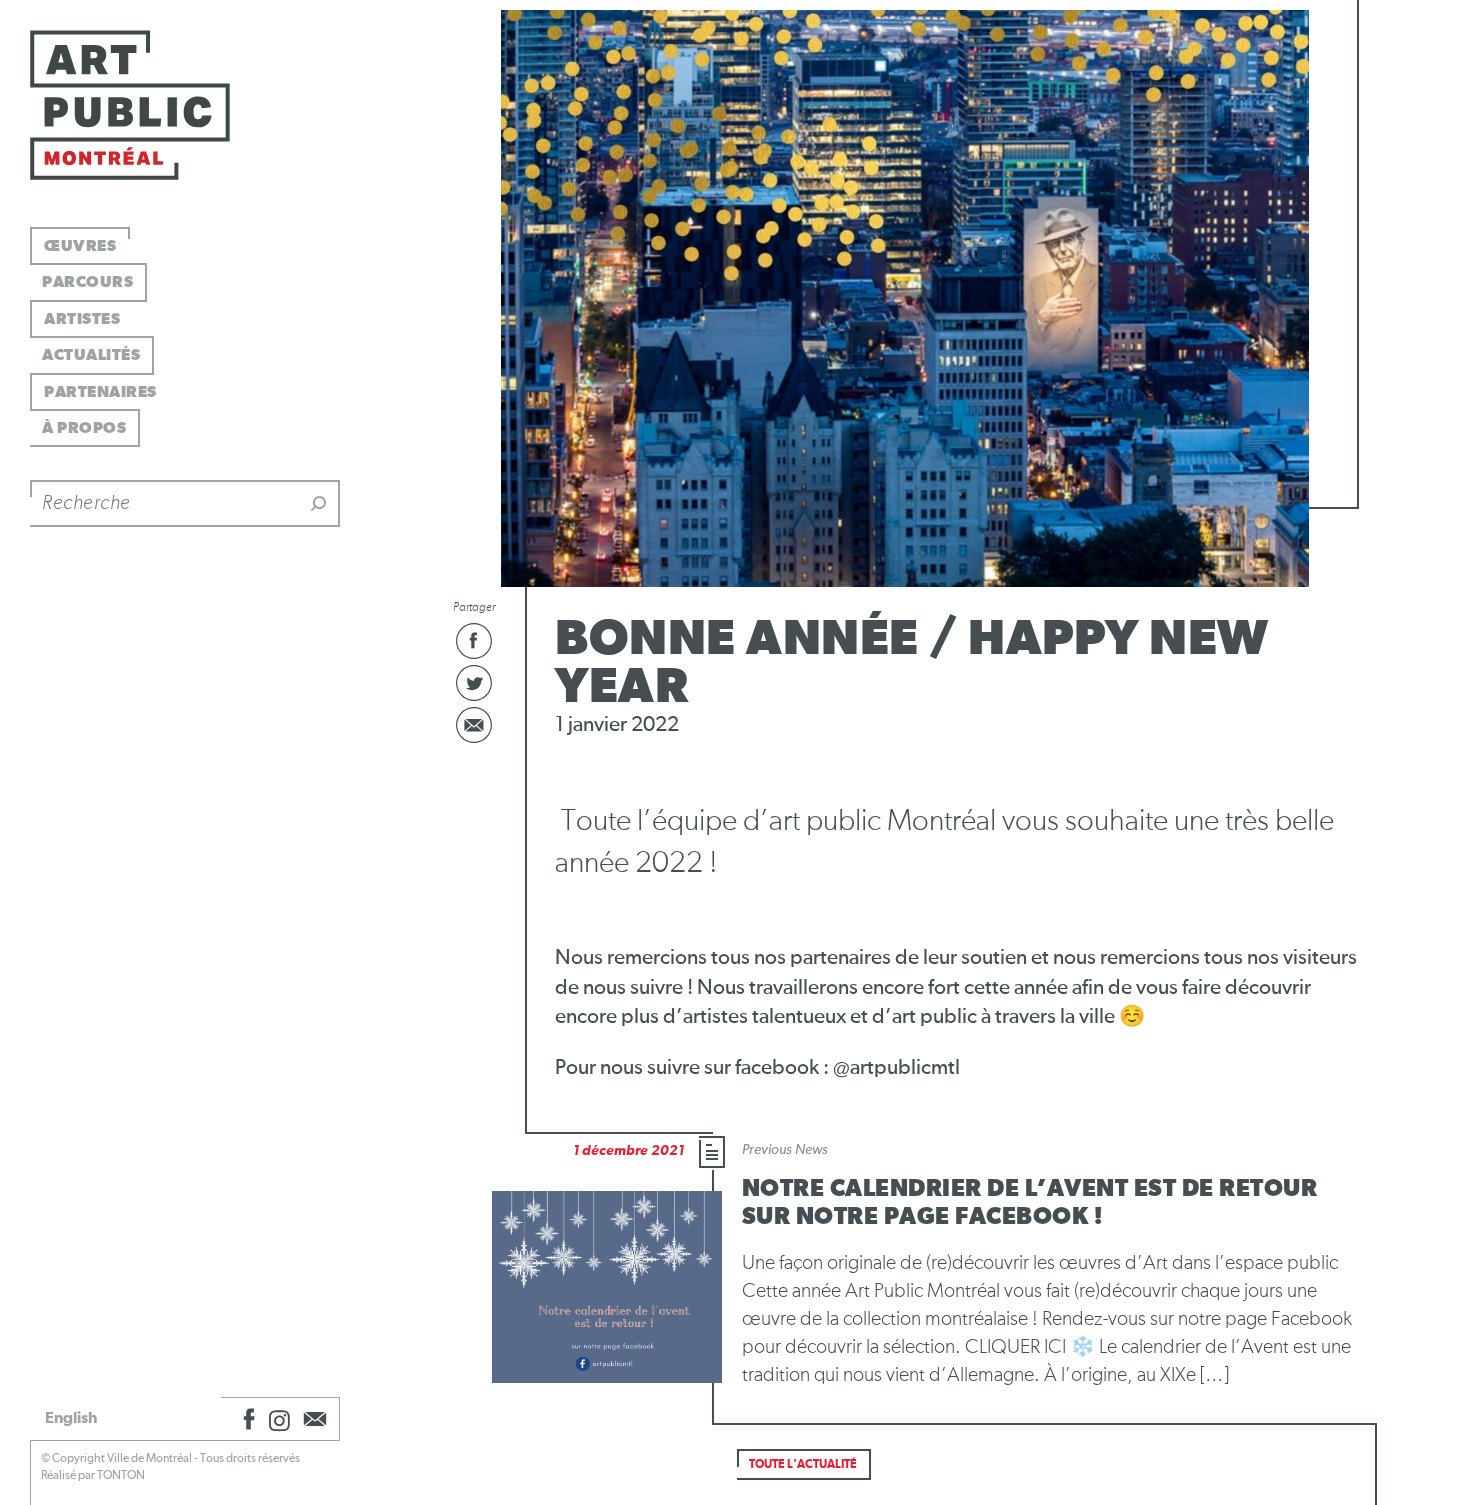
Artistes (82, 319)
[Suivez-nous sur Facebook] (246, 1419)
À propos (84, 428)
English (71, 1418)
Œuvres (80, 246)
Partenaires (100, 392)
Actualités (91, 355)
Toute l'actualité (803, 1465)
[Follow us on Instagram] (280, 1419)
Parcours (87, 282)
